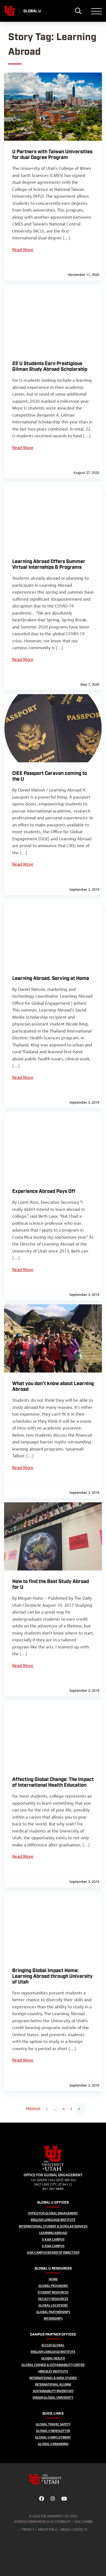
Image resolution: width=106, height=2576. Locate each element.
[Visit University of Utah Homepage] (10, 11)
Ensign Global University (53, 2398)
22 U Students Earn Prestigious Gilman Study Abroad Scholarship (50, 366)
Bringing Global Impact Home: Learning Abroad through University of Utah (52, 1976)
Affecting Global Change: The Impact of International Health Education (53, 1782)
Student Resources (53, 2292)
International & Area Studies (53, 2378)
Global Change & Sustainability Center (53, 2365)
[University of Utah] (53, 2479)
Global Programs (53, 2286)
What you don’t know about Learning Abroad (53, 1386)
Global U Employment (53, 2437)
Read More (23, 249)
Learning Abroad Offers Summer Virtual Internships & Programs (49, 564)
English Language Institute (53, 2220)
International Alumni (53, 2384)
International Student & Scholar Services (53, 2226)
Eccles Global (53, 2345)
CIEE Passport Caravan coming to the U (50, 776)
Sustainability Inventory (53, 2391)
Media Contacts (74, 2530)
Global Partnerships (53, 2312)
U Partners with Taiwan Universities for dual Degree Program (52, 155)
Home (53, 2279)
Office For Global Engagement (53, 2213)
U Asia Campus (53, 2239)
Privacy (28, 2530)
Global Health (53, 2358)
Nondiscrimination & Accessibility (42, 2522)
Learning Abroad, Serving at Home (51, 978)
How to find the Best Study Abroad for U (51, 1584)
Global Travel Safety (53, 2424)
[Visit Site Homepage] (53, 2170)
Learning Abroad (53, 2233)
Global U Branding (53, 2444)
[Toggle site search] (78, 11)
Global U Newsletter (53, 2431)
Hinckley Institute (53, 2371)
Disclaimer (83, 2522)
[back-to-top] (99, 2565)
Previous (33, 2109)
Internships (53, 2318)
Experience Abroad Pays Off (44, 1191)
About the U (47, 2530)
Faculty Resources (53, 2299)
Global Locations (53, 2305)
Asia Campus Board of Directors (53, 2253)
